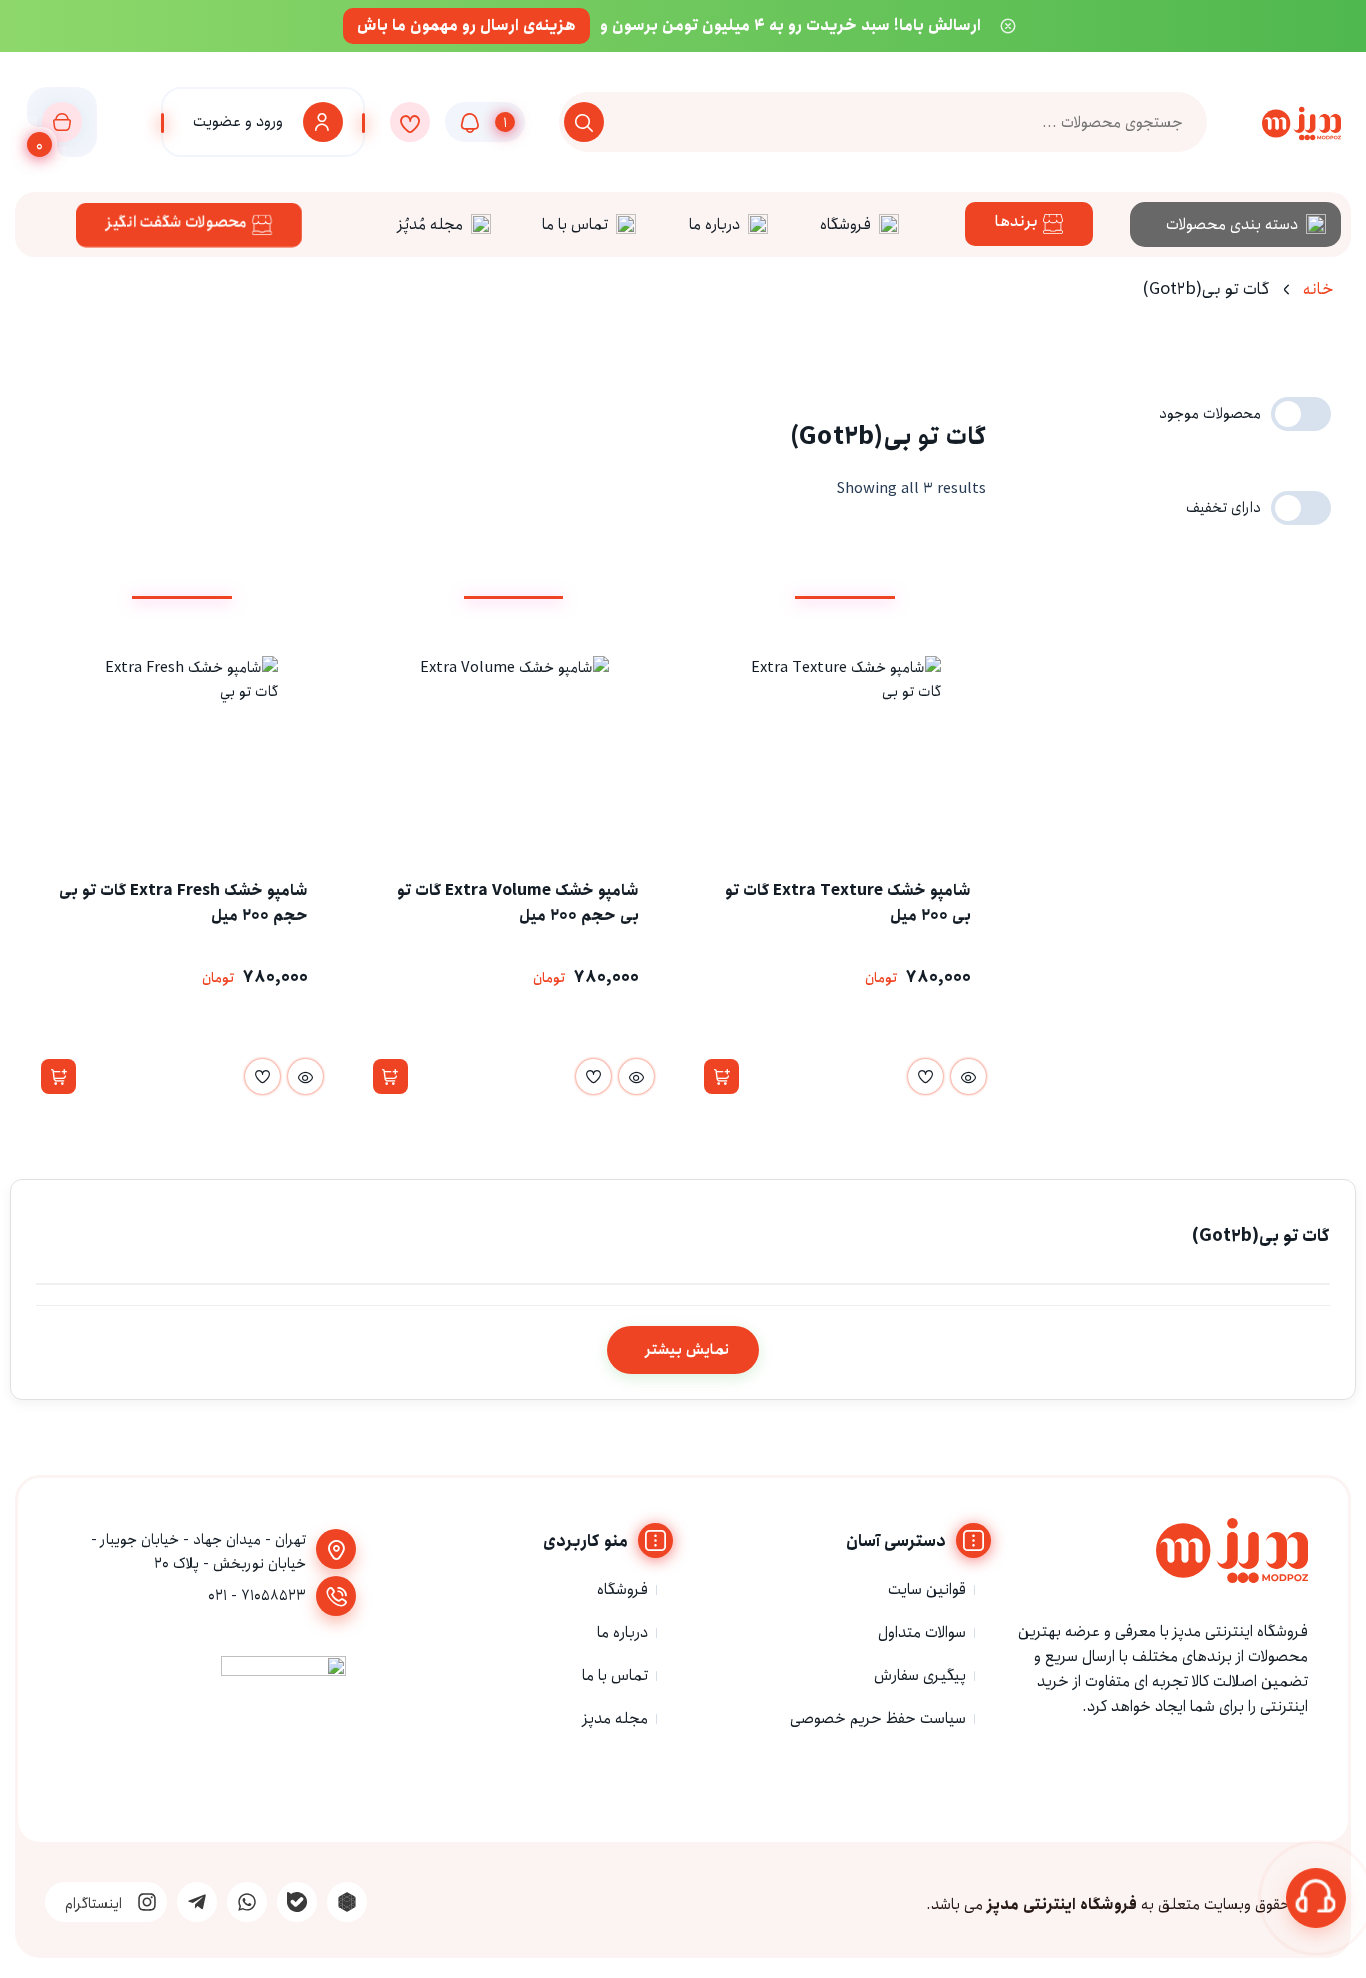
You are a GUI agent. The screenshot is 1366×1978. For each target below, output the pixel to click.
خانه (1318, 289)
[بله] (297, 1902)
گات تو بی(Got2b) (1261, 1236)
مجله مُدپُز (430, 224)
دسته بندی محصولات (1232, 224)
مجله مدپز (615, 1718)
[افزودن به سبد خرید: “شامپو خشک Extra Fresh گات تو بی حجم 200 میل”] (58, 1076)
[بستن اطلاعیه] (1008, 26)
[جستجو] (584, 122)
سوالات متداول (922, 1632)
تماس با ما (575, 224)
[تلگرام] (197, 1902)
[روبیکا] (347, 1902)
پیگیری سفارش (920, 1675)
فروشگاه (845, 224)
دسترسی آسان (896, 1541)
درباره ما (714, 224)
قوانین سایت (927, 1589)
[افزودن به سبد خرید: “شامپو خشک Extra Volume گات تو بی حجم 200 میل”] (390, 1076)
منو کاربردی (585, 1541)
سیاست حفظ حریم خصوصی (878, 1718)
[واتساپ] (247, 1902)
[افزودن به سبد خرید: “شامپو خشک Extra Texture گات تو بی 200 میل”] (721, 1076)
